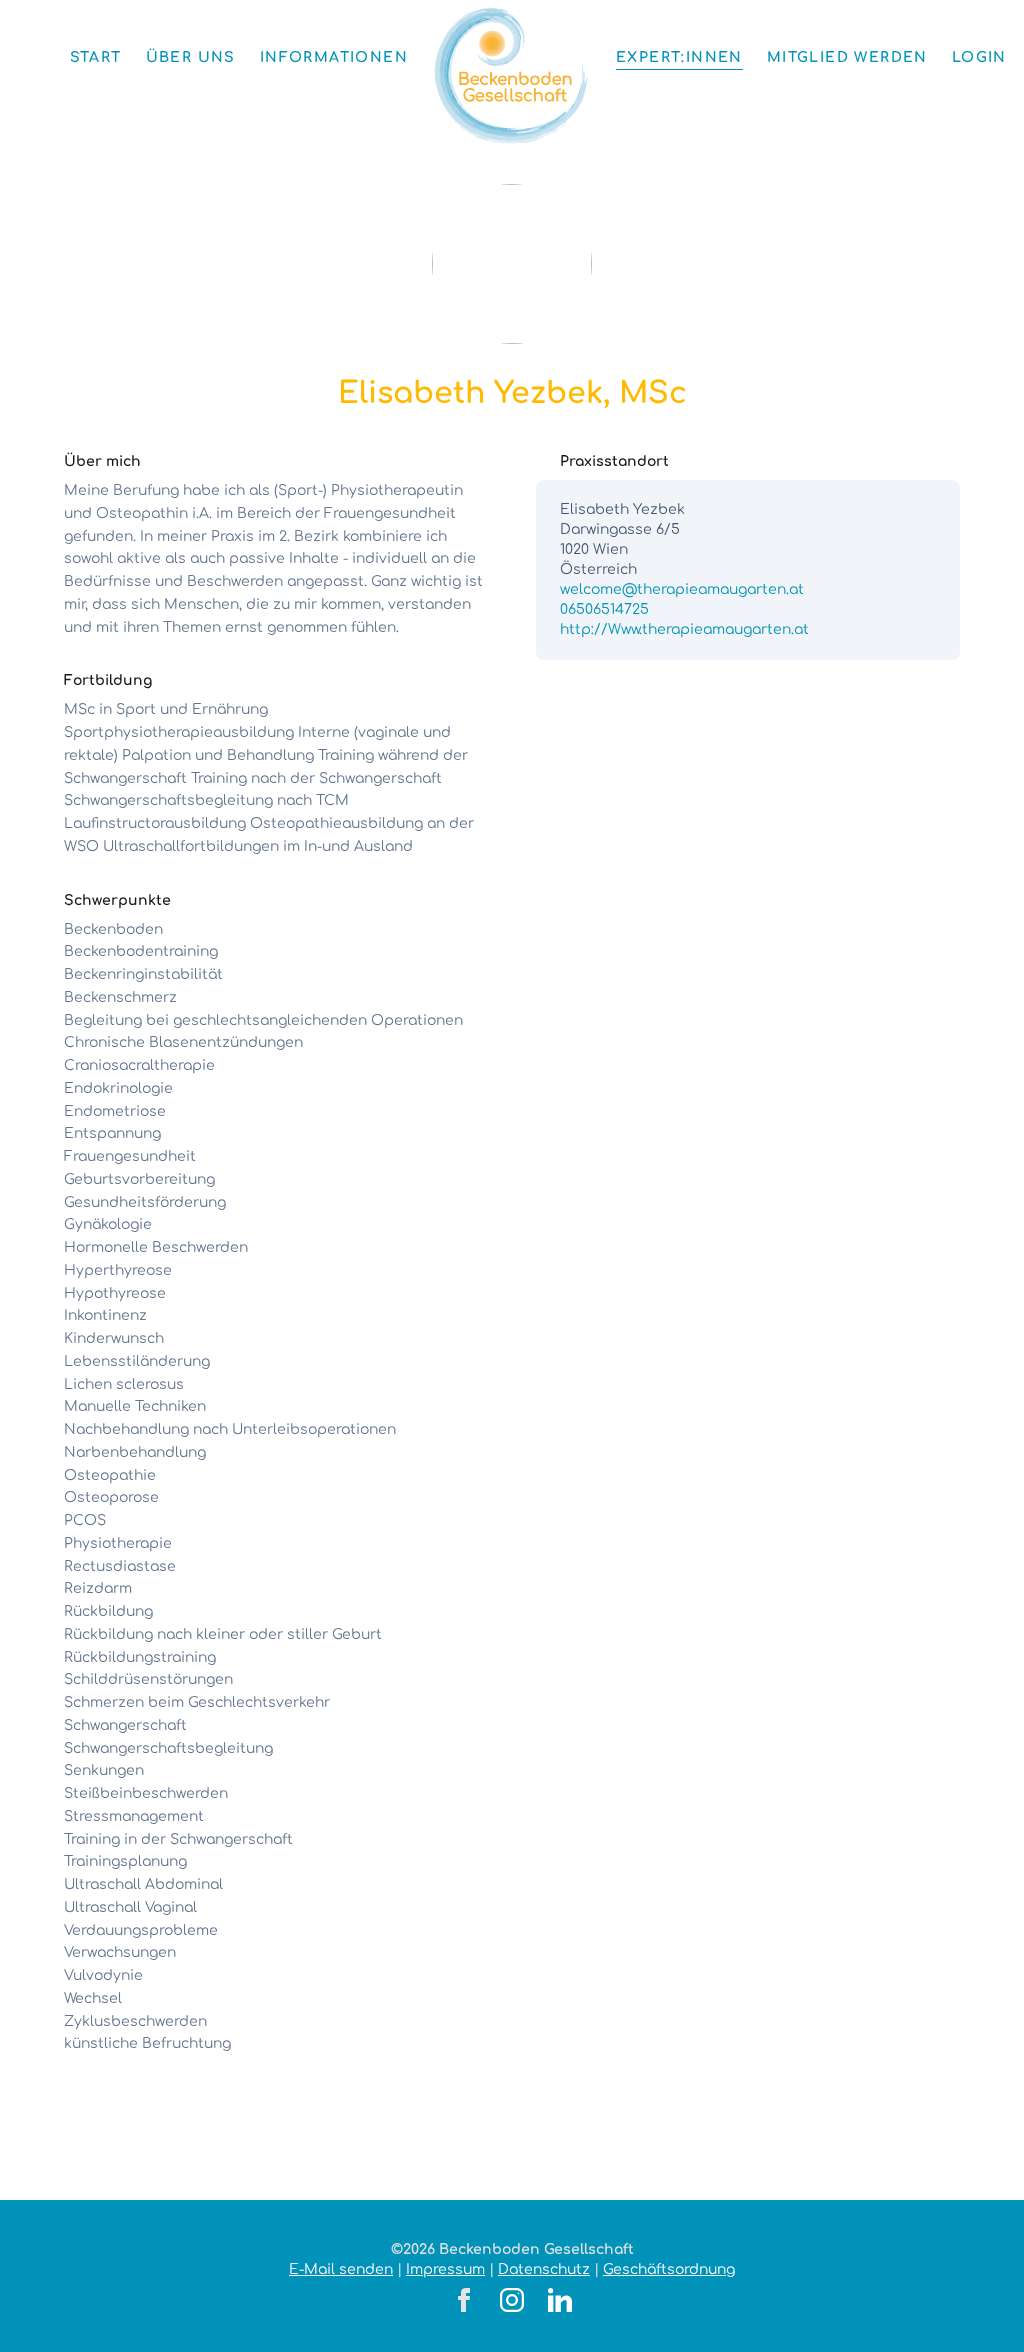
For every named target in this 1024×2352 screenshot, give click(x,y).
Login (979, 57)
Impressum (445, 2269)
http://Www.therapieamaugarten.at (684, 629)
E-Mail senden (341, 2269)
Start (96, 57)
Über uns (191, 57)
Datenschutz (544, 2269)
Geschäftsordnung (669, 2269)
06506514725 (604, 609)
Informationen (334, 57)
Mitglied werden (847, 57)
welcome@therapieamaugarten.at (682, 589)
